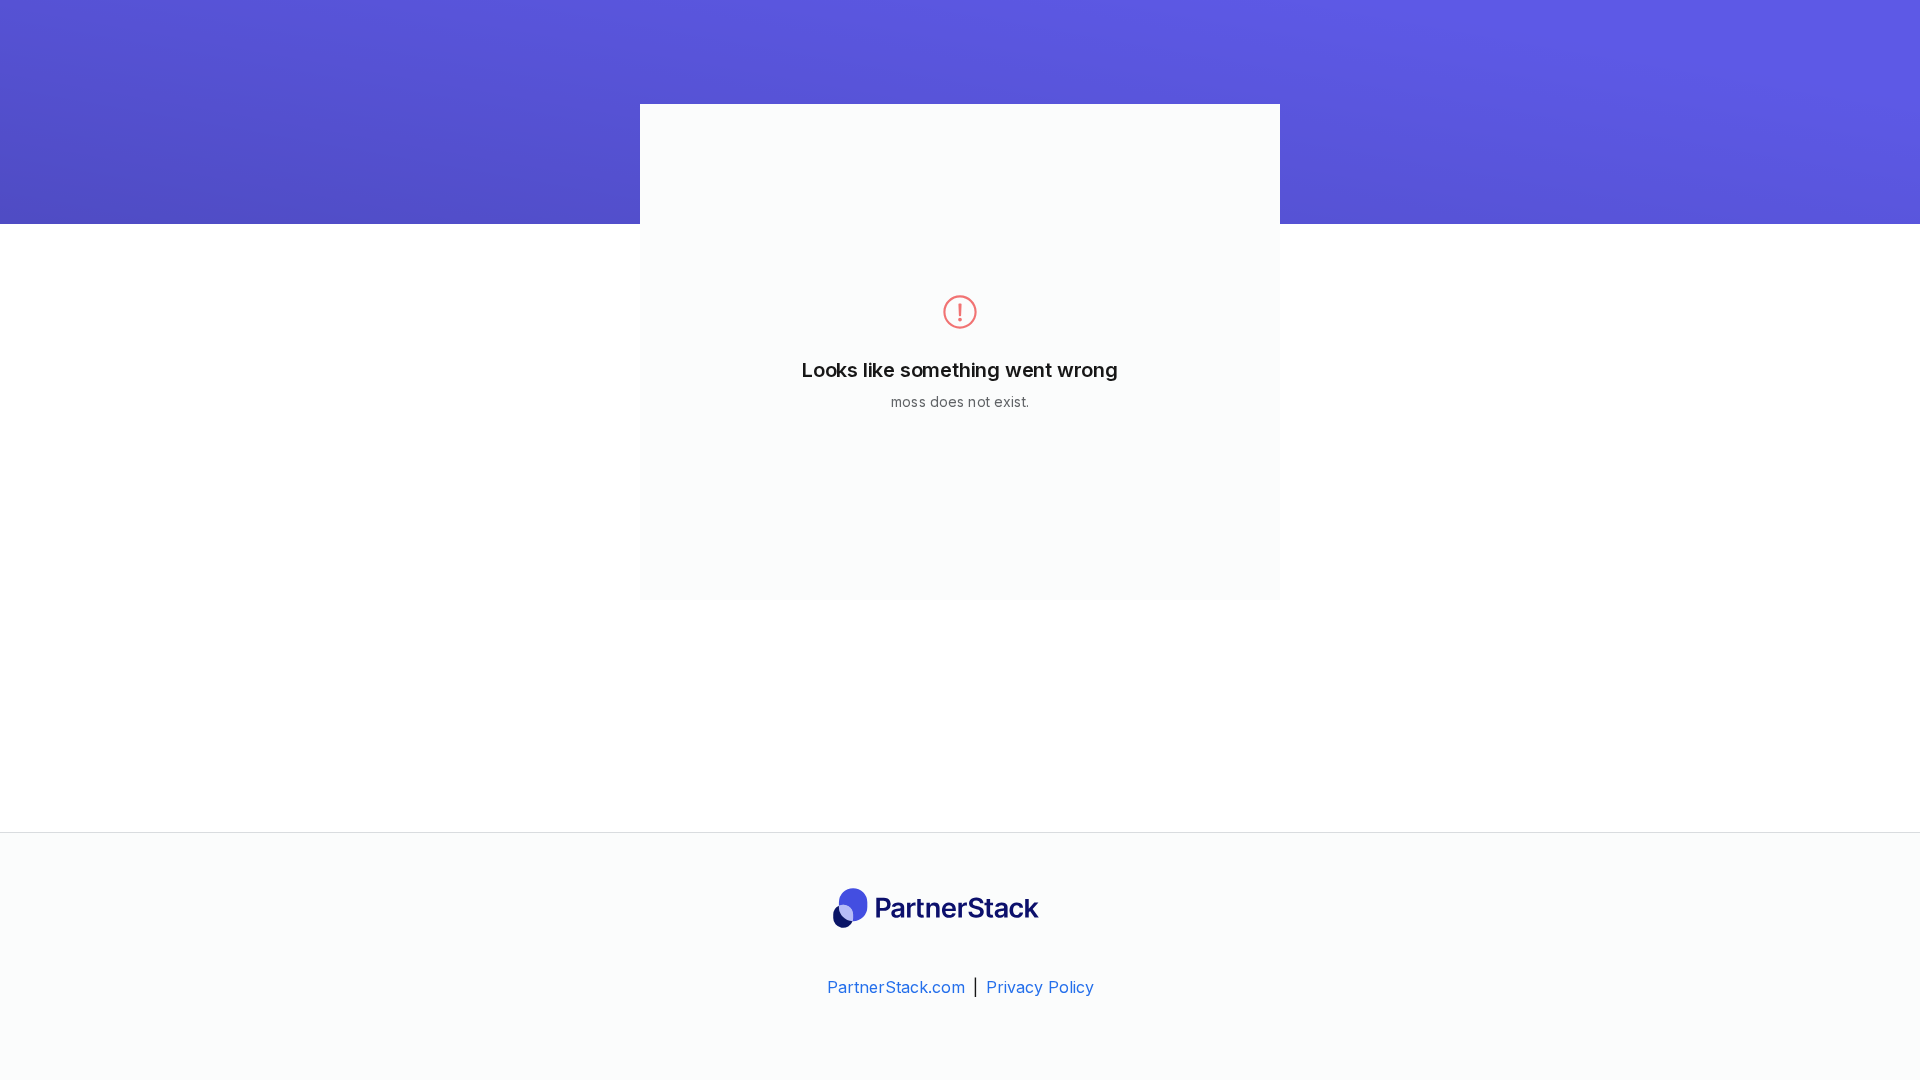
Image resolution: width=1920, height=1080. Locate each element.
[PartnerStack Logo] (960, 908)
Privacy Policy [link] (1040, 987)
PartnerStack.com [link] (896, 987)
